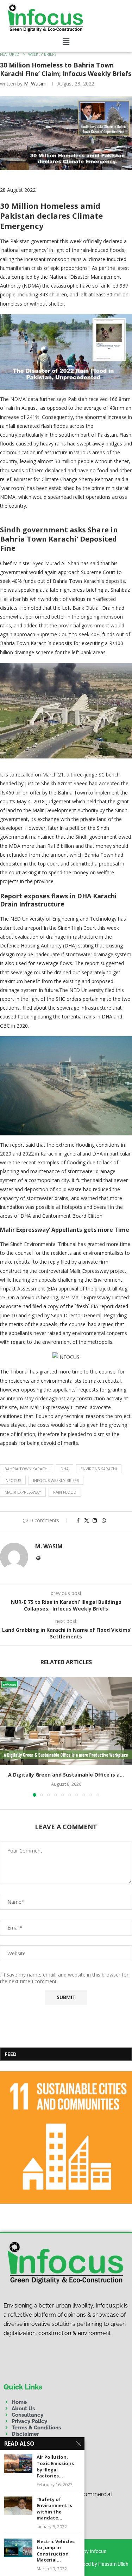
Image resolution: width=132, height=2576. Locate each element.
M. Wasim (35, 84)
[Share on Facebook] (78, 1520)
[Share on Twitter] (87, 1520)
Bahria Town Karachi (27, 1469)
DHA (65, 1469)
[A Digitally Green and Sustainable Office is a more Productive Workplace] (66, 1721)
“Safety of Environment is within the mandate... (54, 2509)
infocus (13, 1480)
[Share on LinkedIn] (95, 1520)
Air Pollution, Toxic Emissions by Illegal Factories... (55, 2466)
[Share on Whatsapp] (104, 1520)
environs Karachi (99, 1469)
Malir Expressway (23, 1492)
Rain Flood (65, 1492)
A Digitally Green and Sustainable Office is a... (66, 1775)
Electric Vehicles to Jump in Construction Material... (56, 2551)
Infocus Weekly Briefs (56, 1480)
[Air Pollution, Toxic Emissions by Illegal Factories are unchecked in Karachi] (18, 2463)
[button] (66, 42)
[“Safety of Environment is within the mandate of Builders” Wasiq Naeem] (18, 2506)
